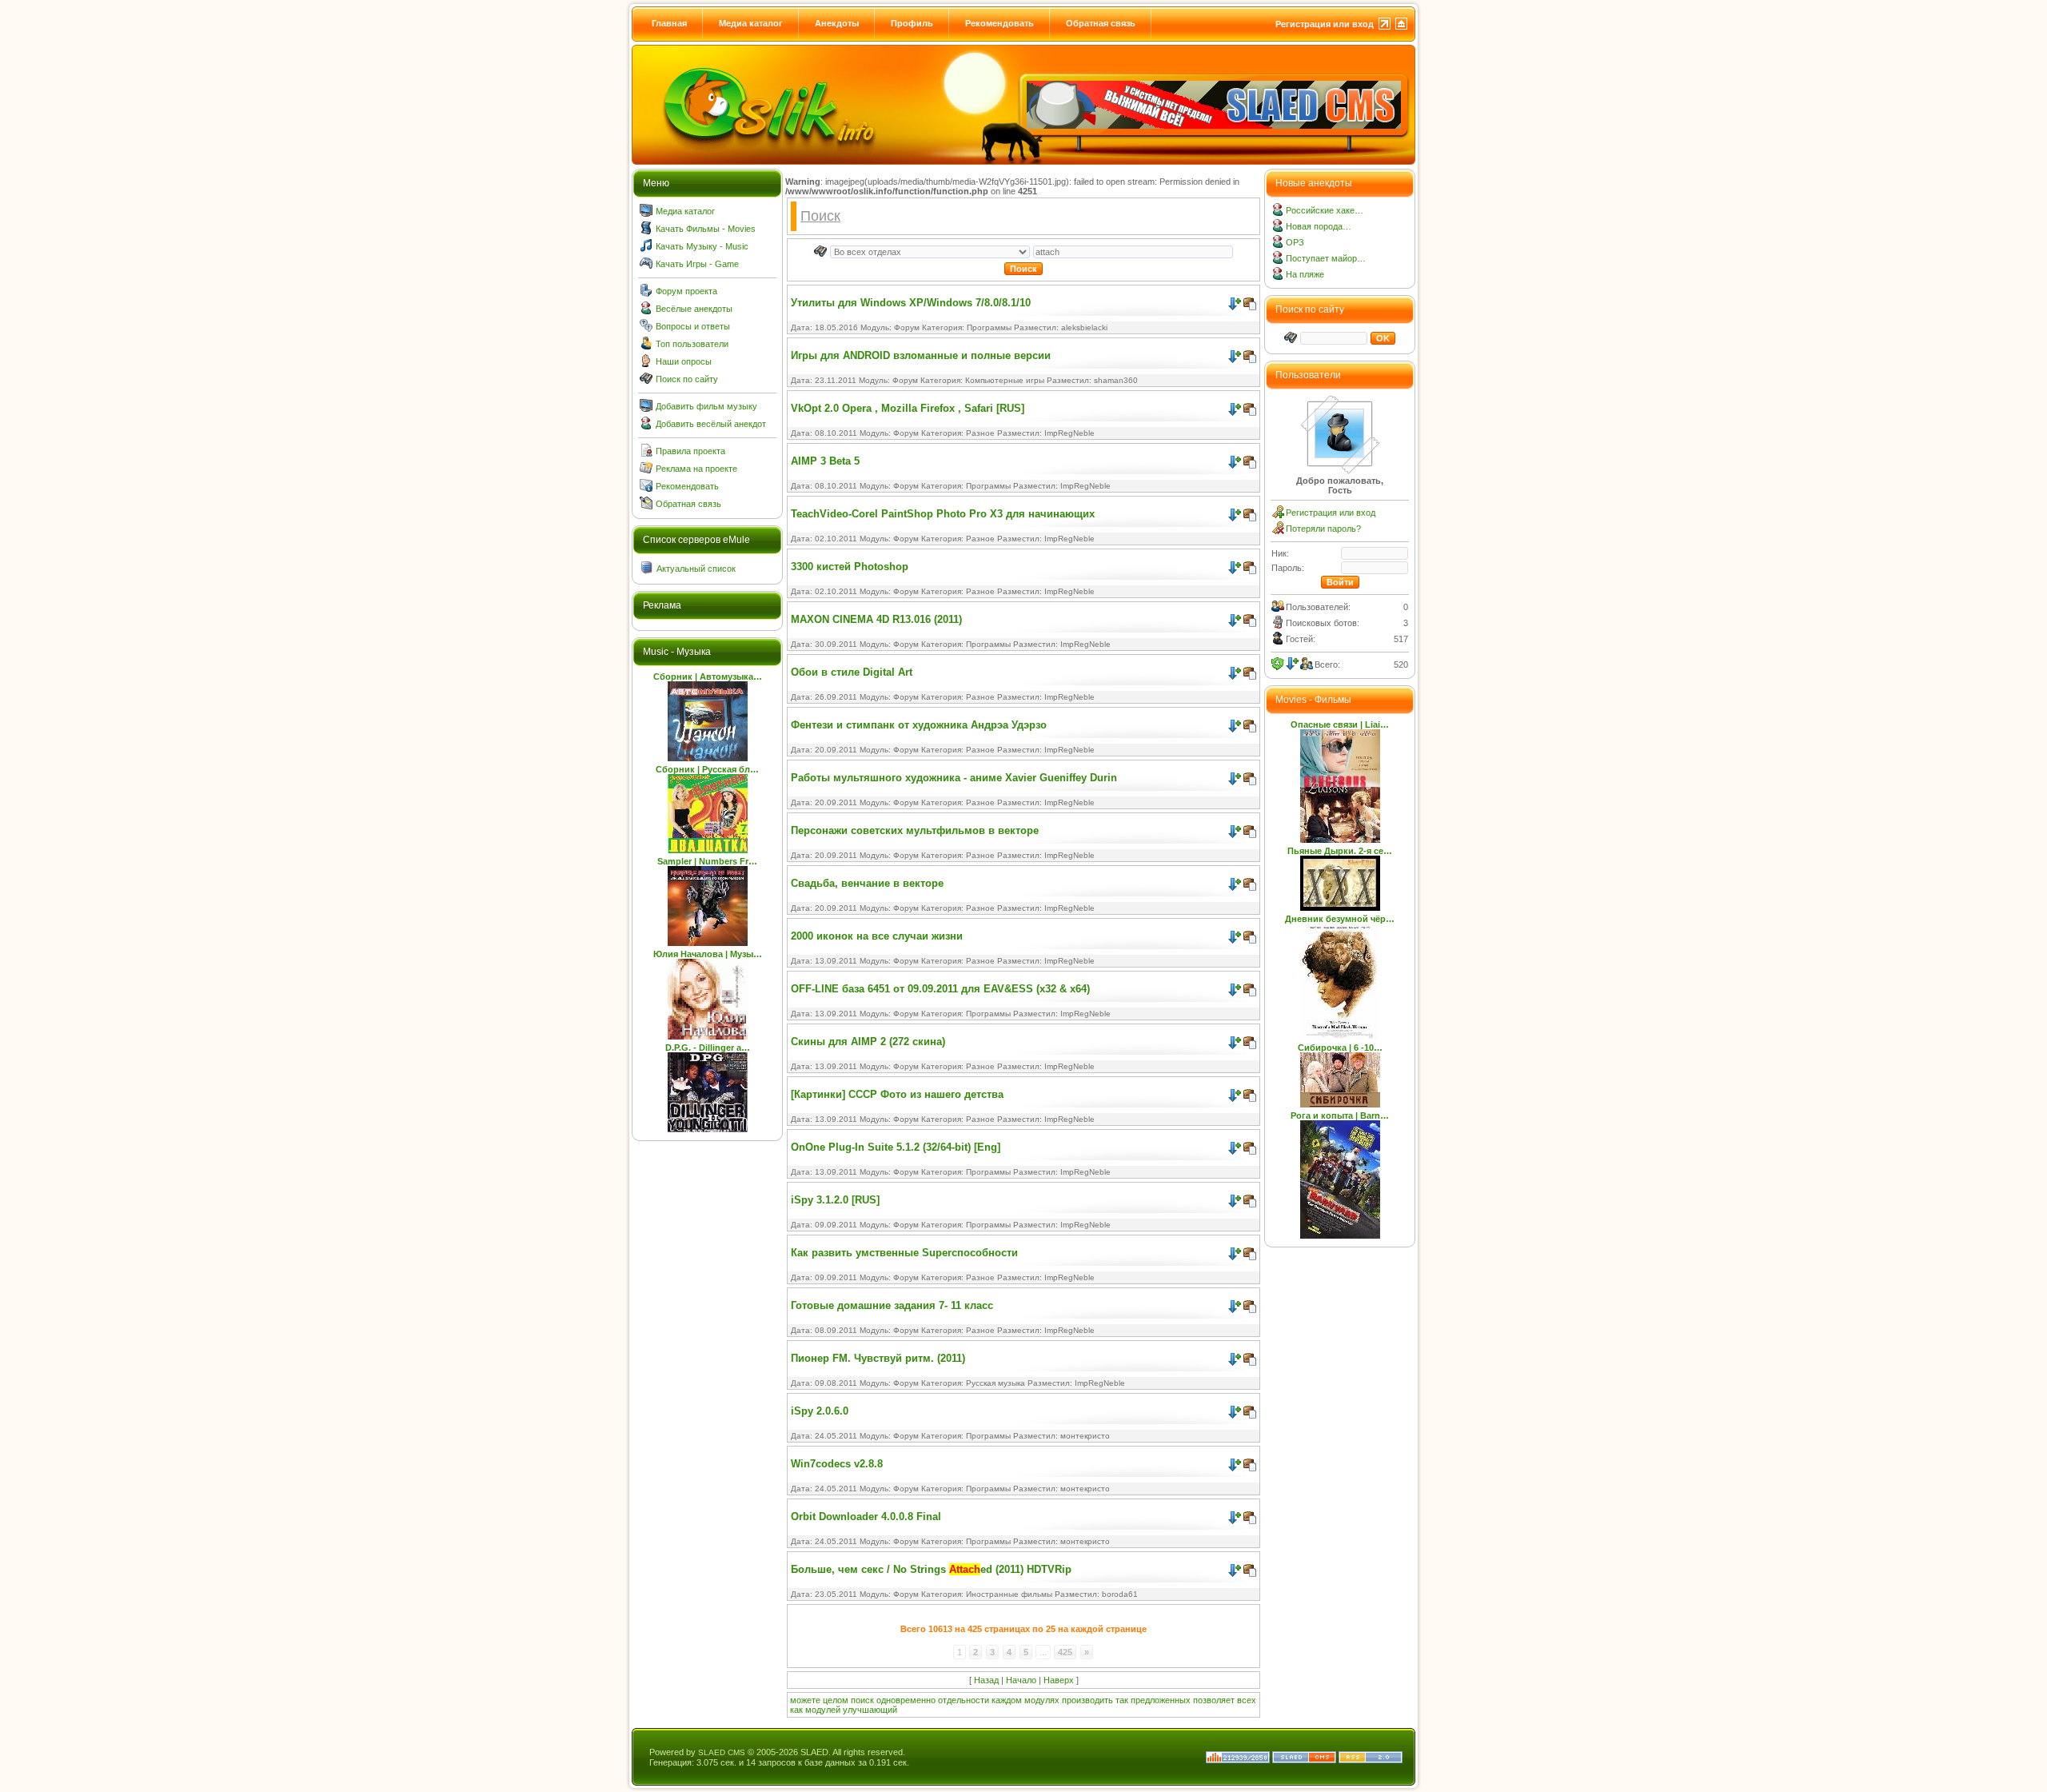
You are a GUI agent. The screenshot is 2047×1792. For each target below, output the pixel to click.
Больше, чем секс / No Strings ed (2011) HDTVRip (931, 1569)
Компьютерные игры (1005, 380)
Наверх (1059, 1680)
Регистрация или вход (1325, 24)
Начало (1021, 1680)
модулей (823, 1710)
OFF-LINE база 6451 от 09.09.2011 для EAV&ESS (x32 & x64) (940, 989)
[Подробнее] (1235, 304)
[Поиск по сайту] (646, 381)
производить (1087, 1700)
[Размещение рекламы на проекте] (646, 471)
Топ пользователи (692, 344)
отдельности (964, 1700)
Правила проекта (690, 451)
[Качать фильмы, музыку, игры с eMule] (769, 113)
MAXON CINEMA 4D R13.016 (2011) (876, 619)
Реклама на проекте (696, 469)
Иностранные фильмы (1009, 1594)
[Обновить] (1278, 664)
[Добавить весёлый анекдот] (646, 426)
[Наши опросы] (646, 364)
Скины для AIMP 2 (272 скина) (868, 1042)
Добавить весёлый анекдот (711, 424)
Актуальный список (696, 569)
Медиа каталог (751, 23)
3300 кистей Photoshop (850, 567)
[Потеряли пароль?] (1278, 531)
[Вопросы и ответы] (646, 329)
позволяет (1214, 1700)
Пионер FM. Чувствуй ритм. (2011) (878, 1358)
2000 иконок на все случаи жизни (877, 936)
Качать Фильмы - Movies (706, 229)
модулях (1042, 1700)
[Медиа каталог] (646, 214)
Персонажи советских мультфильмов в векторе (915, 830)
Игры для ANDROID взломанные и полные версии (921, 355)
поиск (862, 1700)
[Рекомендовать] (646, 489)
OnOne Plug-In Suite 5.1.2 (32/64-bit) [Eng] (896, 1147)
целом (836, 1700)
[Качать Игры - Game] (646, 266)
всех (1247, 1700)
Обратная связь (1101, 23)
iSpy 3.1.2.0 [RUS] (835, 1200)
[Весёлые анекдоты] (646, 311)
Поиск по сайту (687, 379)
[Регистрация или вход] (1278, 515)
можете (805, 1700)
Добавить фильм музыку (706, 406)
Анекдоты (837, 23)
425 (1065, 1652)
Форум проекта (686, 291)
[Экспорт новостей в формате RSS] (1371, 1760)
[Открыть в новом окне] (1250, 300)
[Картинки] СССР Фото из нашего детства (897, 1094)
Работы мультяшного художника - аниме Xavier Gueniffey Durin (954, 778)
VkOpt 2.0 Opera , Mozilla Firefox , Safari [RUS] (908, 408)
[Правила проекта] (646, 453)
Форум (907, 327)
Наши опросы (684, 361)
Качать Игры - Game (697, 264)
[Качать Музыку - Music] (646, 249)
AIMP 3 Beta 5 (825, 461)
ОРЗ (1295, 242)
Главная (669, 23)
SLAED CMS (722, 1752)
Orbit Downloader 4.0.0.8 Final (866, 1517)
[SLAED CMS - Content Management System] (1304, 1760)
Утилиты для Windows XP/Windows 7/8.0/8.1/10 (911, 303)
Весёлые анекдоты (694, 309)
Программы (989, 327)
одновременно (906, 1700)
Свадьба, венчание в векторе (867, 883)
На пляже (1305, 274)
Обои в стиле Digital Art (852, 672)
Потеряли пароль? (1323, 529)
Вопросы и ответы (693, 326)
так (1122, 1700)
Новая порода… (1319, 226)
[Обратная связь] (646, 506)
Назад (986, 1680)
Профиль (912, 23)
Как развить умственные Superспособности (904, 1253)
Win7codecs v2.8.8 (837, 1464)
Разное (980, 433)
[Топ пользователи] (646, 346)
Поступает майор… (1326, 258)
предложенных (1161, 1700)
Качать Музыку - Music (702, 246)
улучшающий (870, 1710)
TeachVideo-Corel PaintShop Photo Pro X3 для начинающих (943, 514)
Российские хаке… (1325, 210)
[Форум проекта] (646, 293)
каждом (1007, 1700)
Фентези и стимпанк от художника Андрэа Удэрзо (919, 725)
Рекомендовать (1000, 23)
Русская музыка (996, 1383)
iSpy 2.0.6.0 (820, 1411)
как (796, 1710)
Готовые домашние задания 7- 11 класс (892, 1305)
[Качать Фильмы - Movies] (646, 231)
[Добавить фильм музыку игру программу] (646, 409)
